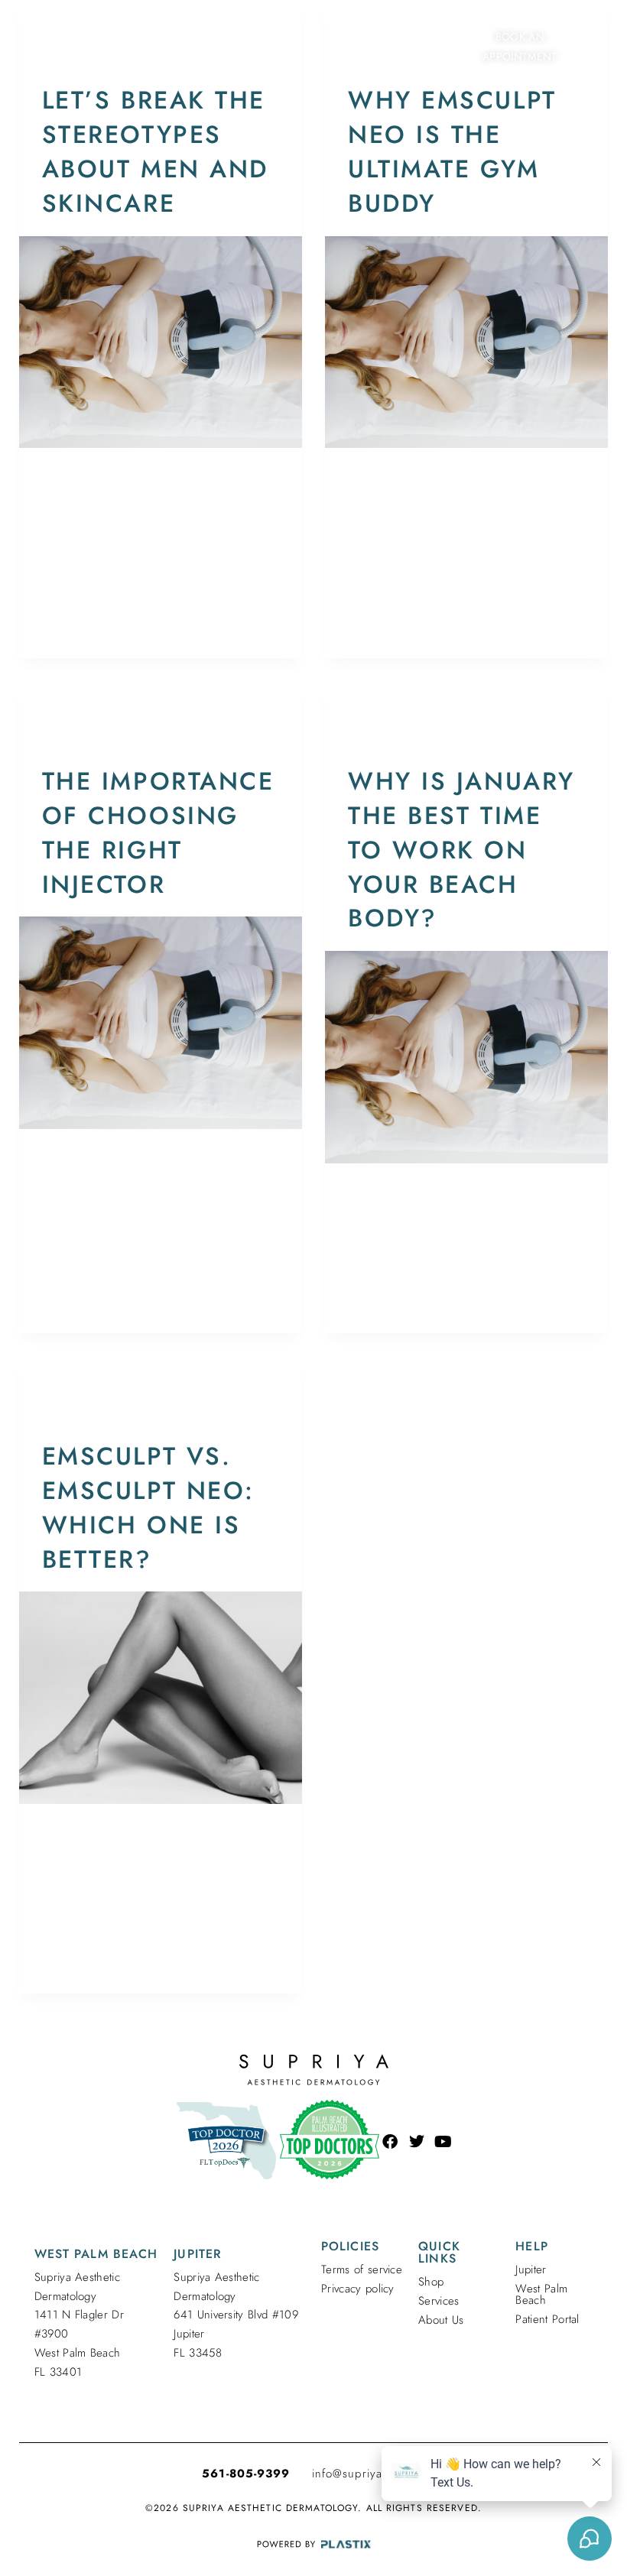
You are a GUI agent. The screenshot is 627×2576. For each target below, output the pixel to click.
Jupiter (531, 2269)
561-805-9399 (246, 2474)
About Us (441, 2320)
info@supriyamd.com (369, 2474)
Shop (431, 2282)
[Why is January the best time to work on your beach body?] (466, 1057)
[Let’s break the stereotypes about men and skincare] (161, 342)
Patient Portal (547, 2319)
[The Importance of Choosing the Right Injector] (161, 1023)
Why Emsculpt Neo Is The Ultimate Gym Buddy (452, 151)
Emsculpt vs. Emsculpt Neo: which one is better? (148, 1507)
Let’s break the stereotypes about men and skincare (155, 151)
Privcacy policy (358, 2289)
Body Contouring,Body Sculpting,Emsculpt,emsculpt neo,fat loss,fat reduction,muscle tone (157, 726)
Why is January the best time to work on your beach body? (461, 850)
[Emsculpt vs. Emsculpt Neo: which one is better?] (161, 1698)
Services (439, 2301)
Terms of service (362, 2269)
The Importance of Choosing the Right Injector (158, 832)
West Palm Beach (541, 2294)
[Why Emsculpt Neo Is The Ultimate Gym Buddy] (466, 342)
